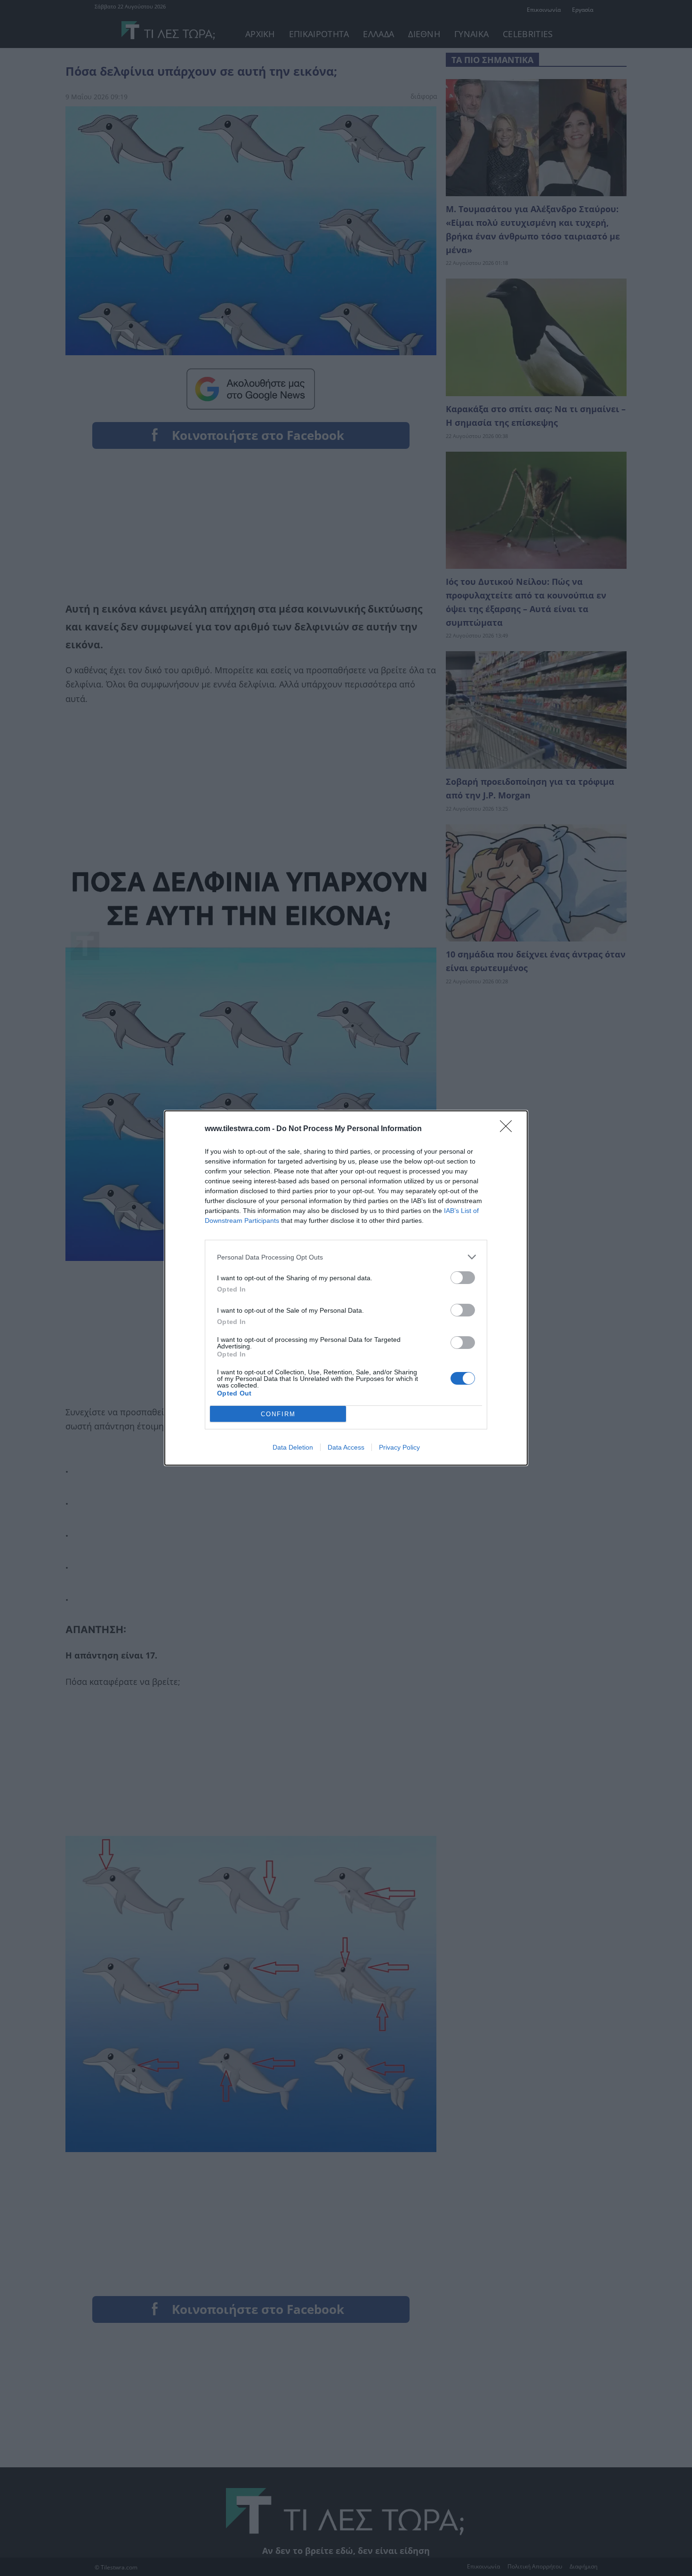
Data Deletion (293, 1447)
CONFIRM (278, 1414)
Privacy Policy (399, 1447)
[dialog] (346, 1288)
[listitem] (346, 1257)
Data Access (346, 1447)
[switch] (463, 1278)
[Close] (509, 1129)
